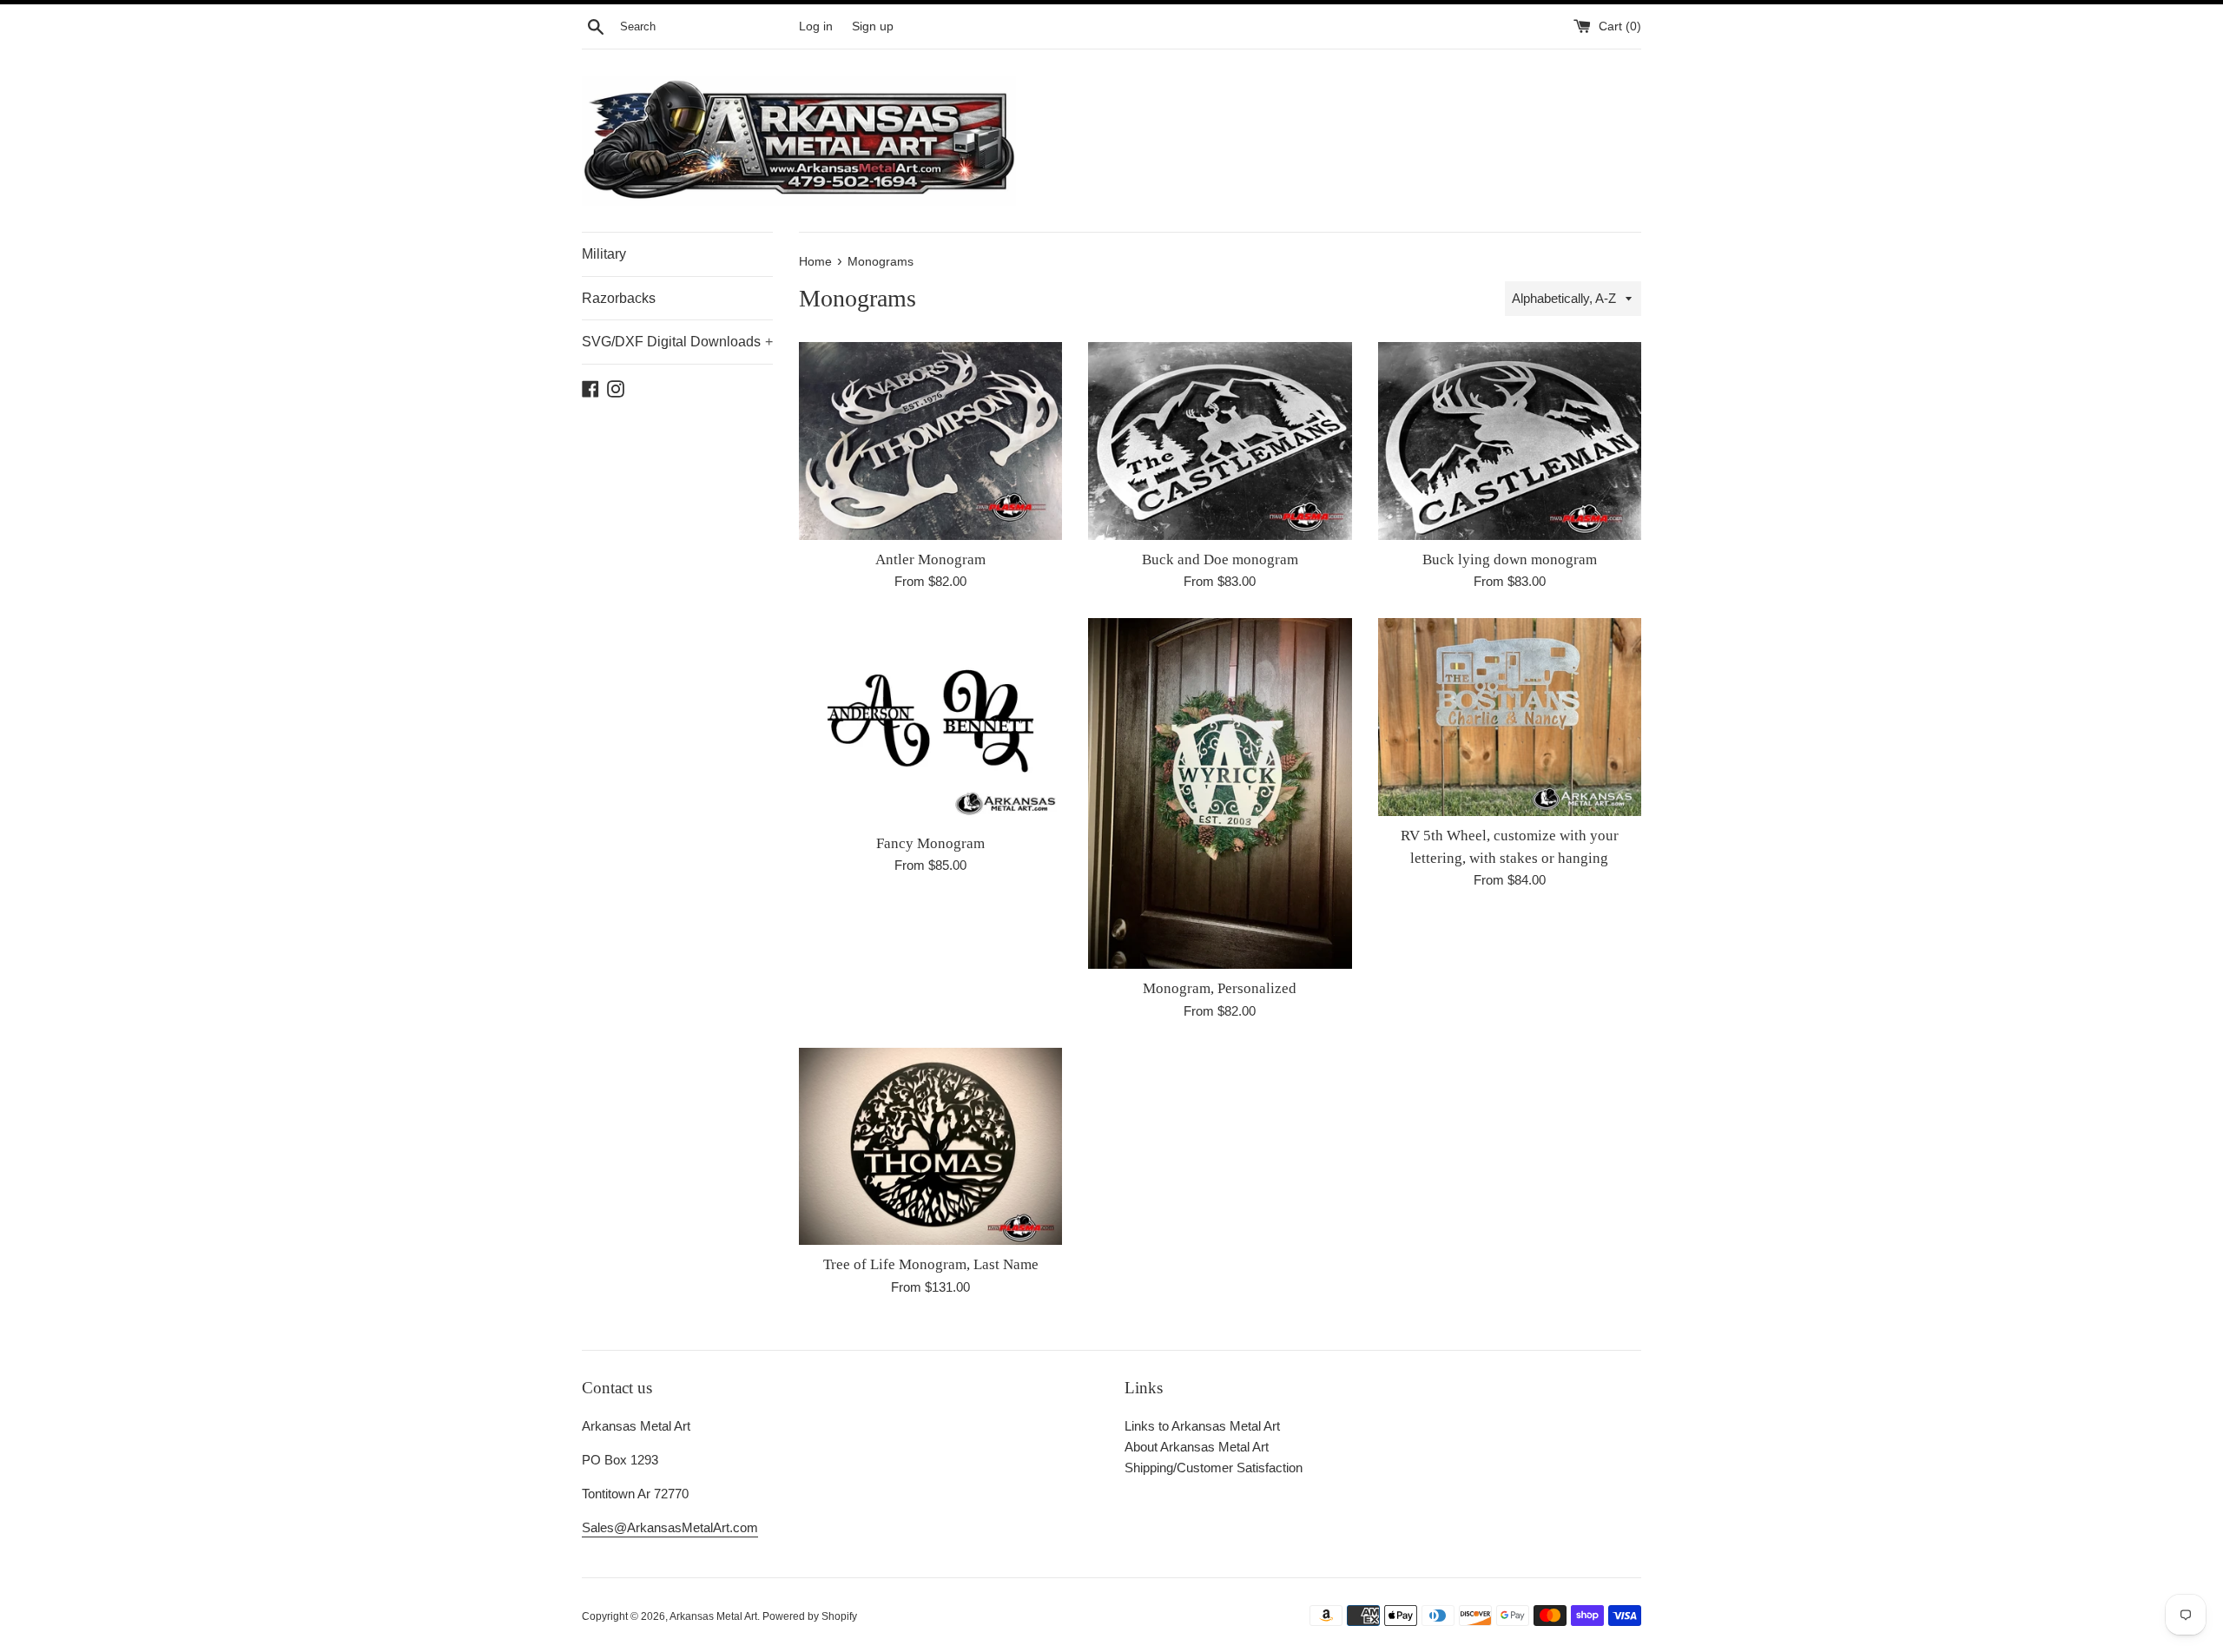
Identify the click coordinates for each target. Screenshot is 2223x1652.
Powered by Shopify (810, 1616)
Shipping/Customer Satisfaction (1214, 1468)
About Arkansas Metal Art (1197, 1447)
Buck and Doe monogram (1220, 559)
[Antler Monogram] (930, 441)
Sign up (873, 26)
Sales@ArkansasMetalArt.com (670, 1527)
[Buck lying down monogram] (1510, 441)
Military (604, 254)
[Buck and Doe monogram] (1220, 441)
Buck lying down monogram (1510, 559)
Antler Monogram (930, 559)
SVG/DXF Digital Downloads (677, 342)
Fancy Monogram (930, 843)
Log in (816, 26)
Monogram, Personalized (1220, 988)
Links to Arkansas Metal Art (1202, 1426)
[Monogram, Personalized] (1220, 793)
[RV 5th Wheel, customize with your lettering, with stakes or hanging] (1510, 717)
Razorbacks (619, 298)
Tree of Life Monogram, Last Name (931, 1264)
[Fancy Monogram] (930, 721)
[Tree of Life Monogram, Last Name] (930, 1146)
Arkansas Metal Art (713, 1616)
